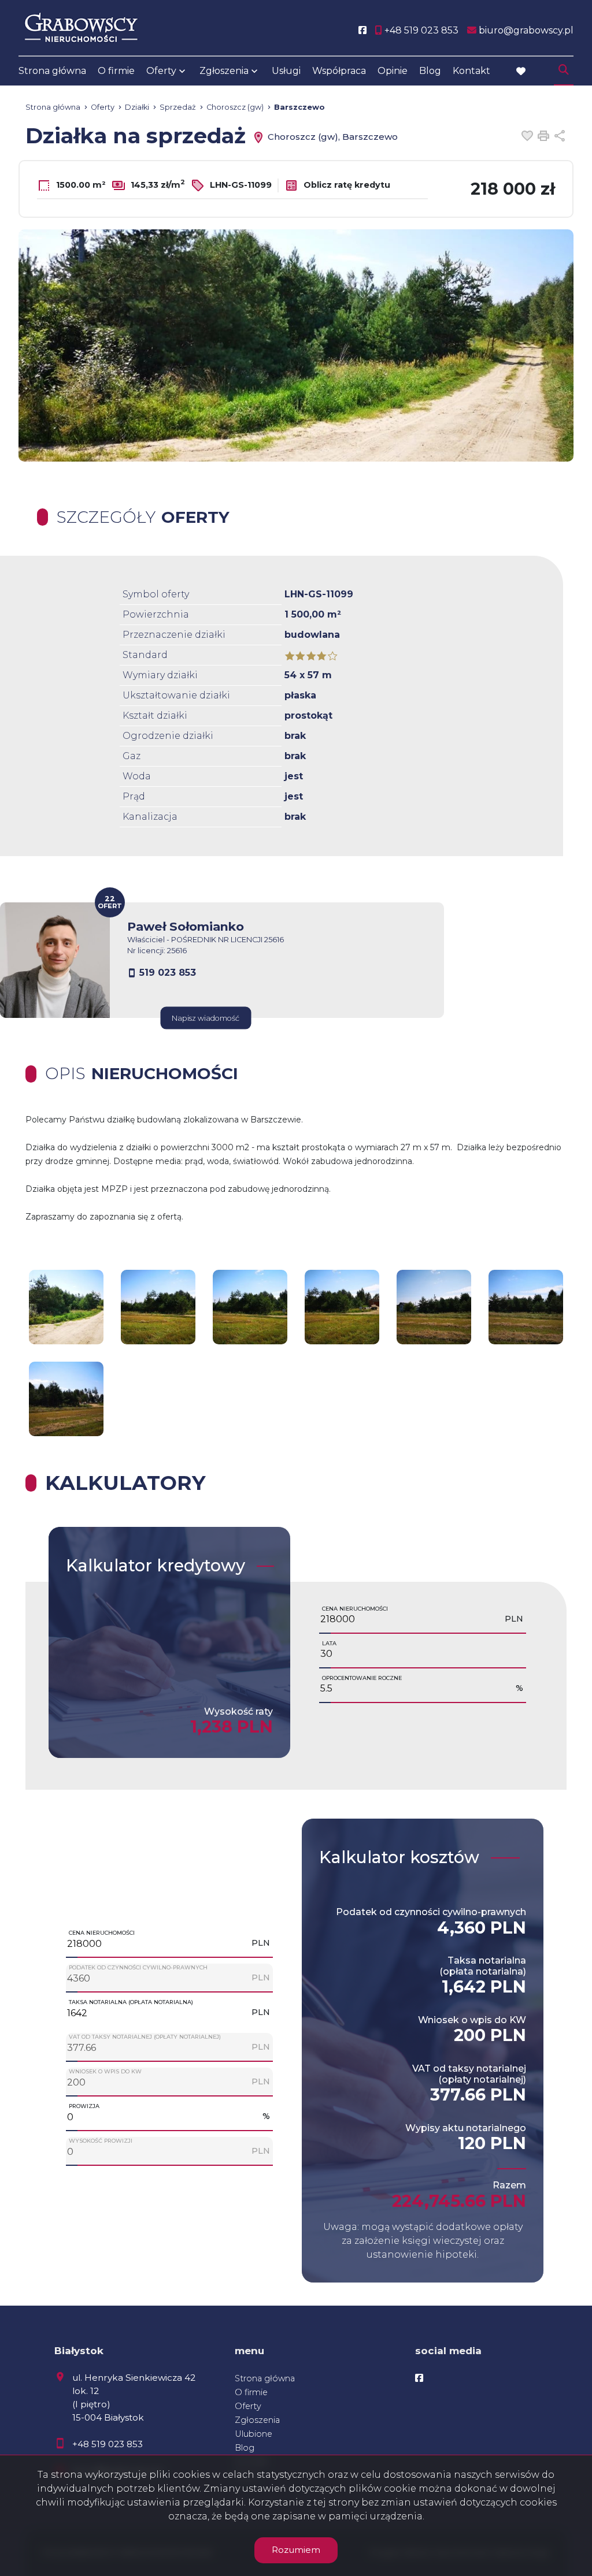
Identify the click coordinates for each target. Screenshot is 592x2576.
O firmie (116, 71)
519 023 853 (168, 973)
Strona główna (52, 71)
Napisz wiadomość (206, 1018)
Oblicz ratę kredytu (346, 185)
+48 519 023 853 (108, 2444)
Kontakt (471, 71)
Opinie (393, 71)
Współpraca (339, 71)
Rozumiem (296, 2550)
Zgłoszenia (257, 2420)
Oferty (161, 71)
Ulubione (254, 2434)
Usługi (286, 71)
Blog (430, 71)
